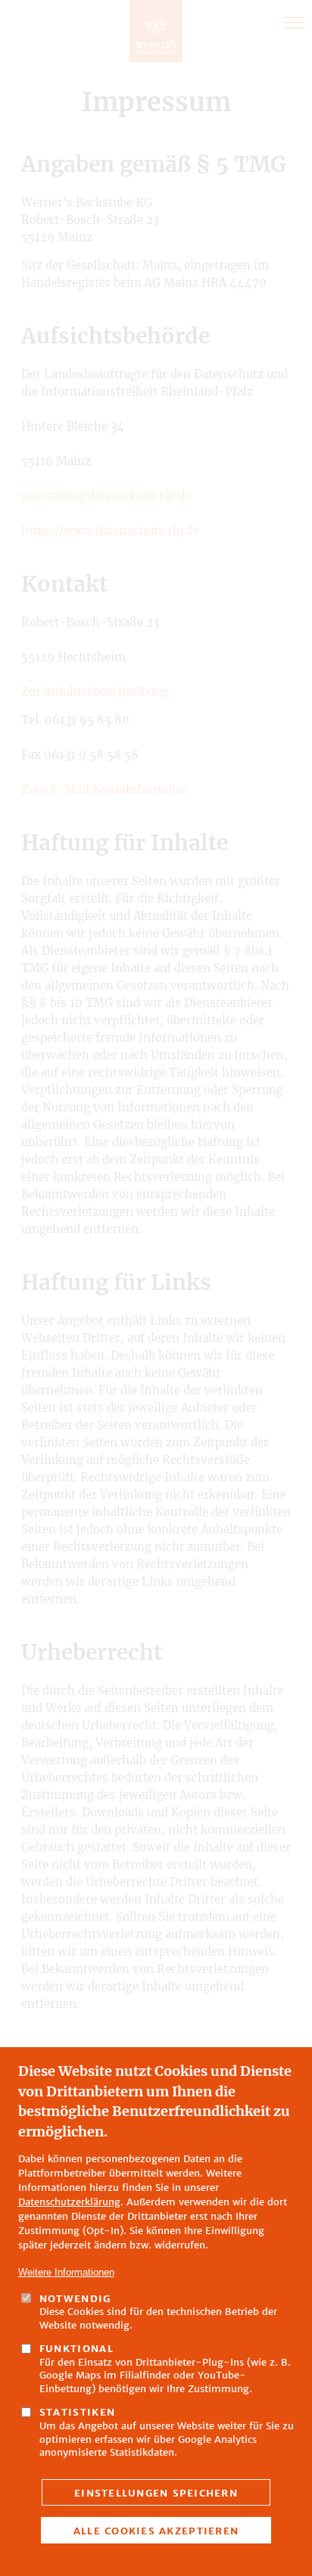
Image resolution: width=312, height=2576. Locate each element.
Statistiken (78, 2412)
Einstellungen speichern (156, 2493)
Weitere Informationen (66, 2272)
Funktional (77, 2349)
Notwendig (75, 2299)
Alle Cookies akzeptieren (156, 2531)
